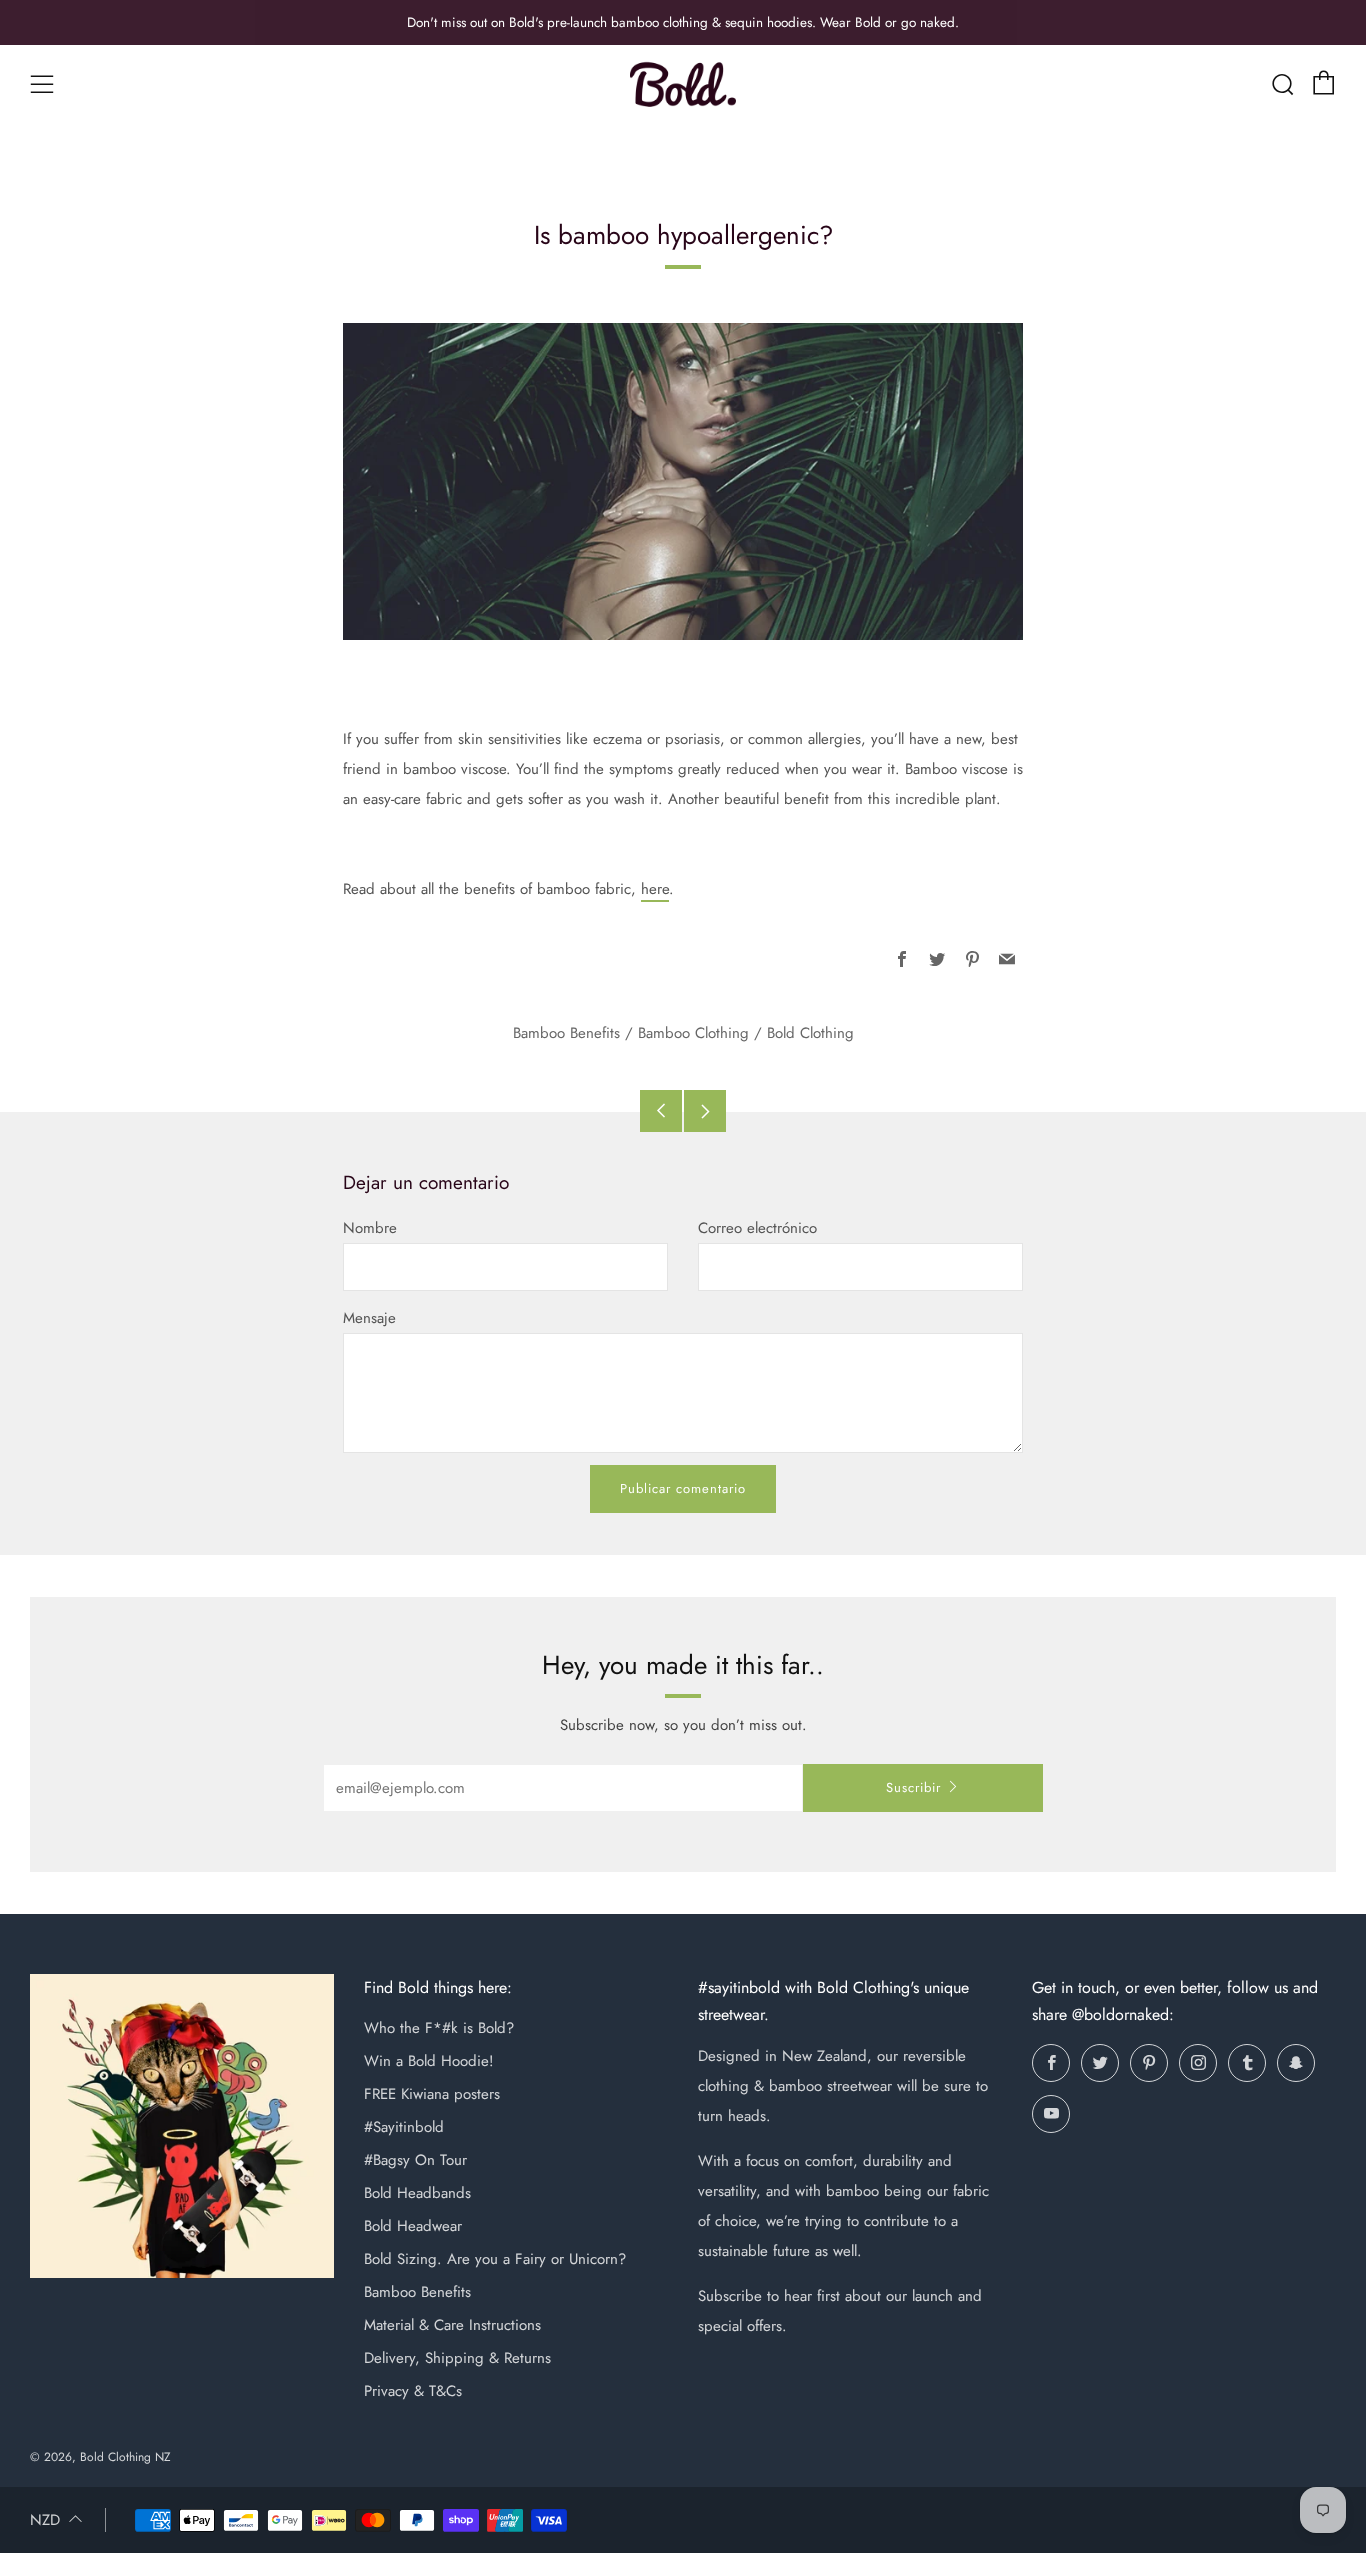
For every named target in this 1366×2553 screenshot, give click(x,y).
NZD (45, 2520)
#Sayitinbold (404, 2127)
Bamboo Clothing (693, 1033)
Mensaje (369, 1318)
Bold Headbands (417, 2193)
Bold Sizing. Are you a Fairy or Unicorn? (495, 2259)
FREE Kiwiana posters (432, 2094)
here (655, 889)
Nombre (370, 1228)
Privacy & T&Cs (413, 2391)
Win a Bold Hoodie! (429, 2061)
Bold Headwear (413, 2226)
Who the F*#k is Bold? (439, 2028)
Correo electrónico (757, 1228)
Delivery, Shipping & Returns (457, 2358)
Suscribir (913, 1787)
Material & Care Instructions (452, 2325)
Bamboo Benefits (566, 1033)
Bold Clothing (810, 1033)
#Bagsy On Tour (415, 2160)
